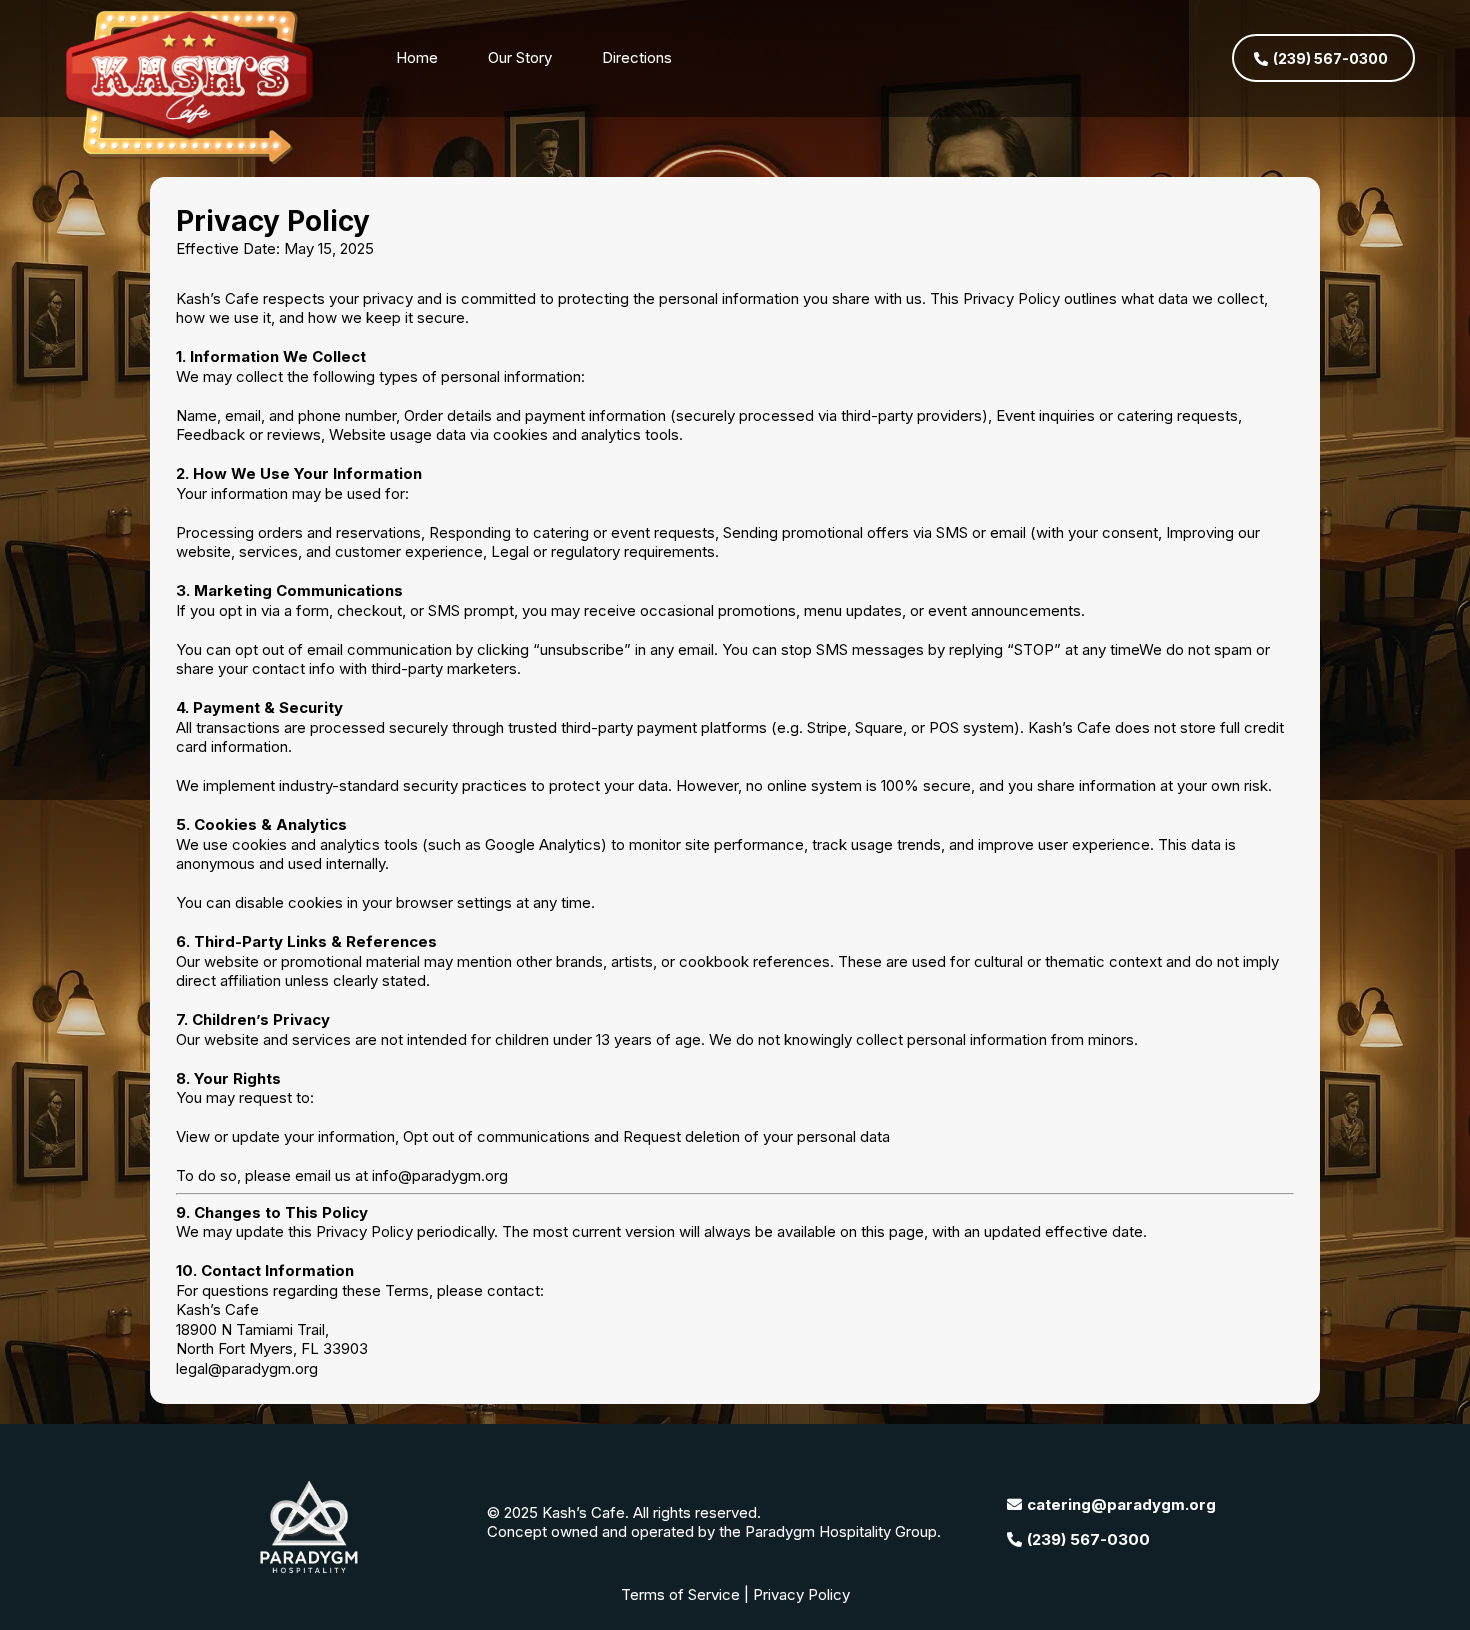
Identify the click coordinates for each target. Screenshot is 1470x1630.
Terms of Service (680, 1594)
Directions (637, 57)
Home (417, 57)
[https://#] (193, 88)
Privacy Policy (801, 1594)
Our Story (520, 57)
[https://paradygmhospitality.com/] (308, 1527)
